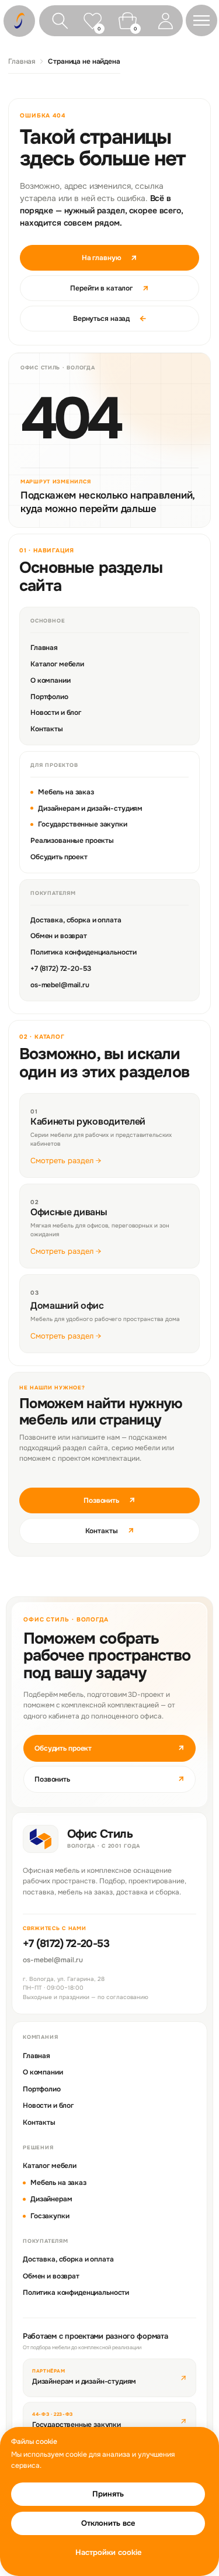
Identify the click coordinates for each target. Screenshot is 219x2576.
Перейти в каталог (109, 288)
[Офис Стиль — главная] (41, 1839)
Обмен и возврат (59, 936)
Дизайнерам (51, 2199)
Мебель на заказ (66, 792)
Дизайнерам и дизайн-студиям (90, 808)
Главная (22, 61)
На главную (110, 258)
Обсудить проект (59, 857)
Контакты (47, 729)
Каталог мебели (57, 664)
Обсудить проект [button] (109, 1748)
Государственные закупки (83, 824)
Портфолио (49, 697)
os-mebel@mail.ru (60, 985)
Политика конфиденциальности (84, 952)
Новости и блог (56, 713)
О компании (51, 680)
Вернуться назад (109, 319)
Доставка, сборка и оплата (76, 920)
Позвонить (109, 1500)
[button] (201, 20)
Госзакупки (50, 2216)
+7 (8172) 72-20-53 (60, 969)
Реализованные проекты (72, 841)
